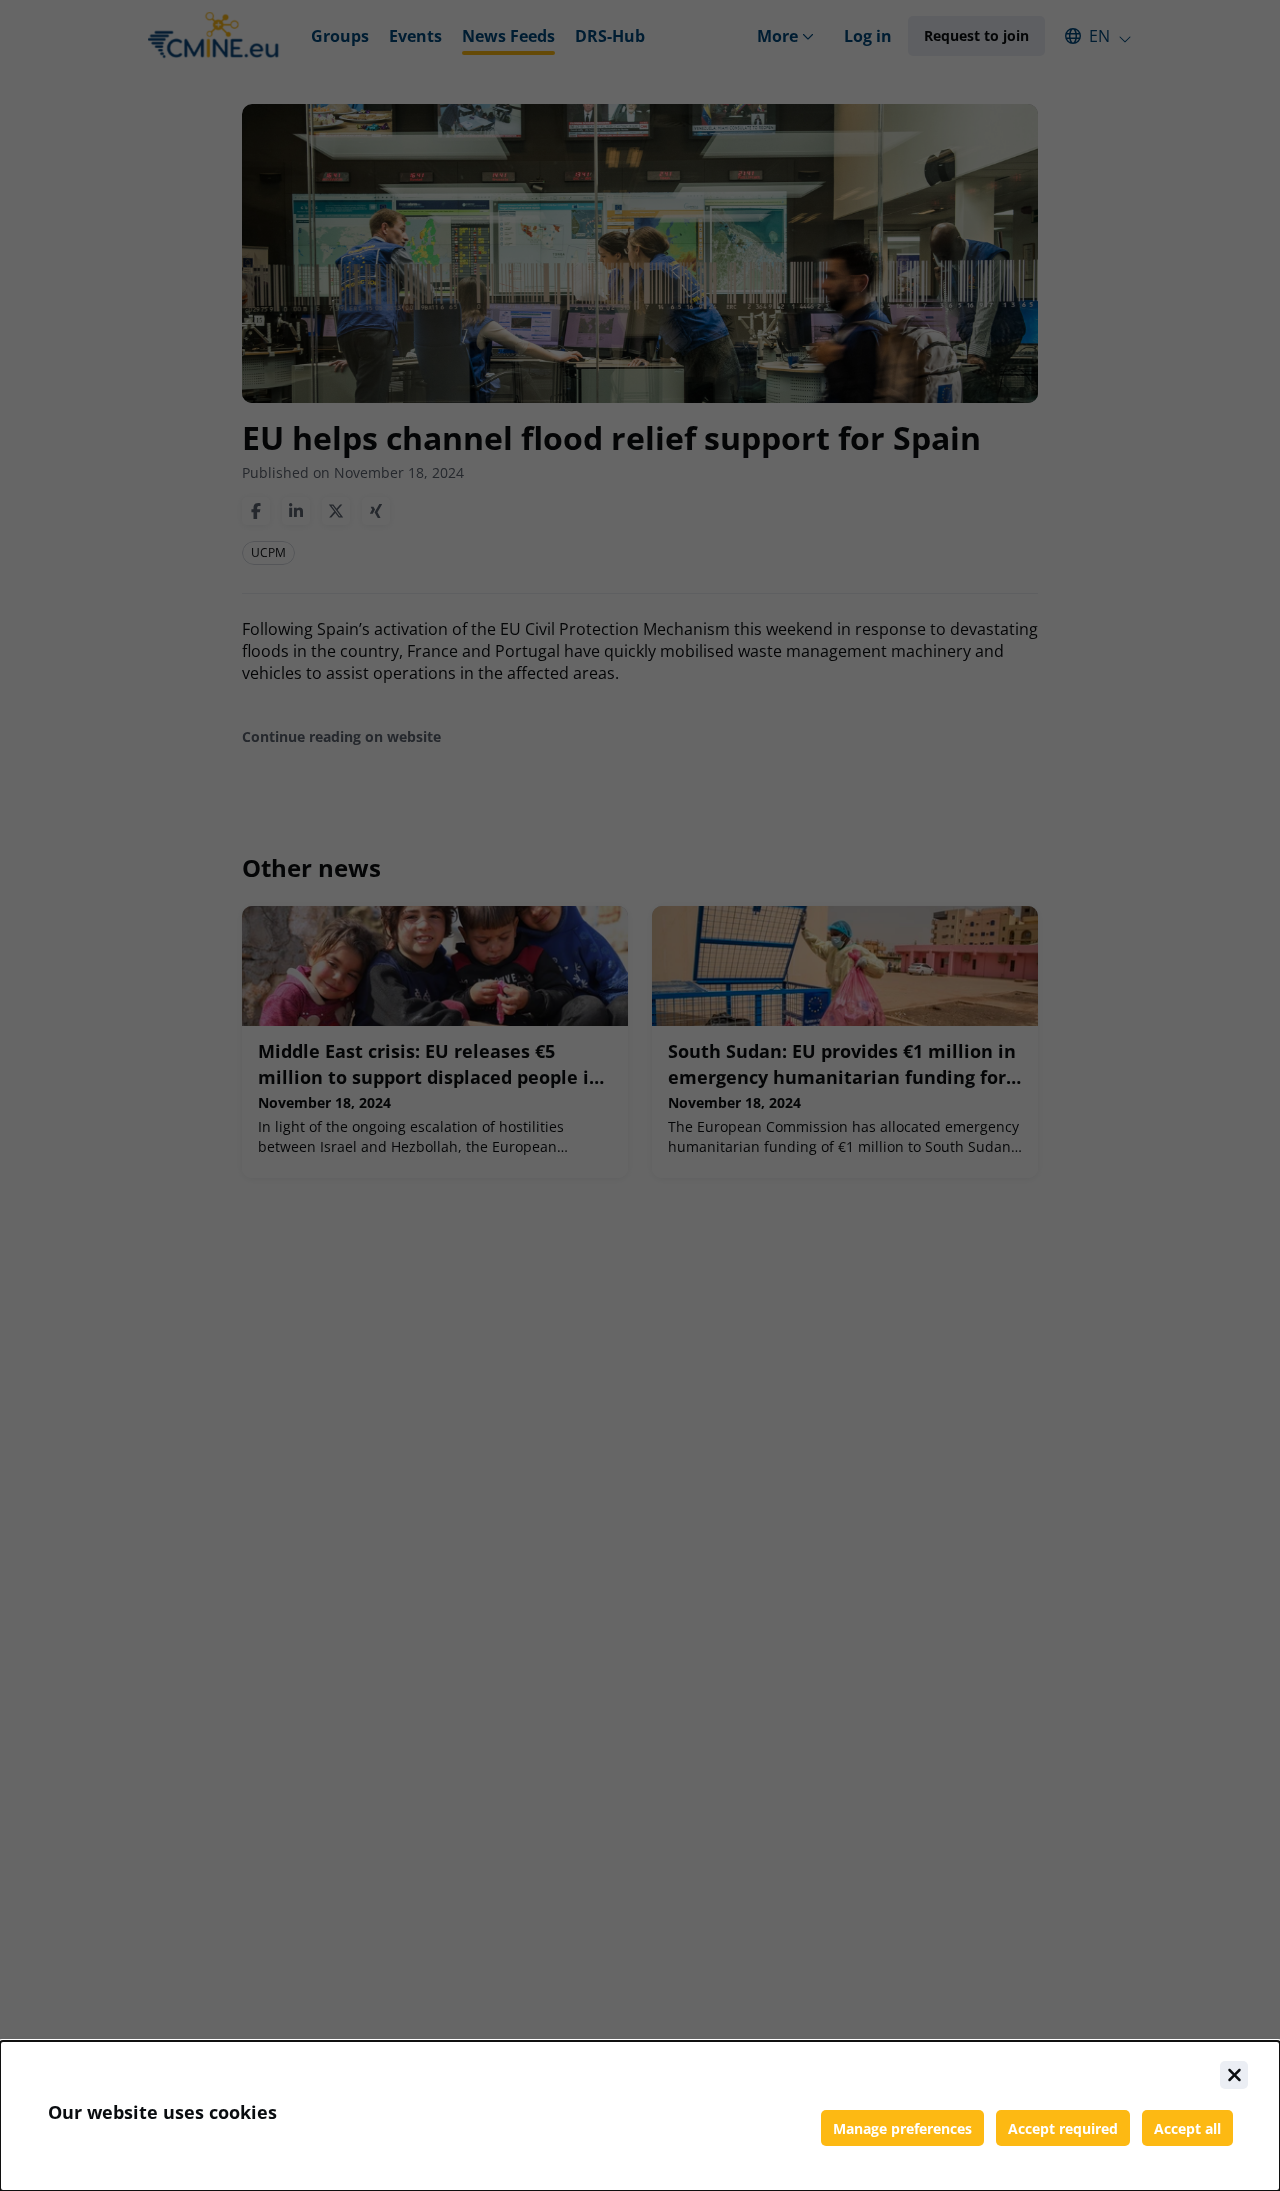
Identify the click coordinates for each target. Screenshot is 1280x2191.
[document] (640, 2116)
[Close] (1234, 2075)
